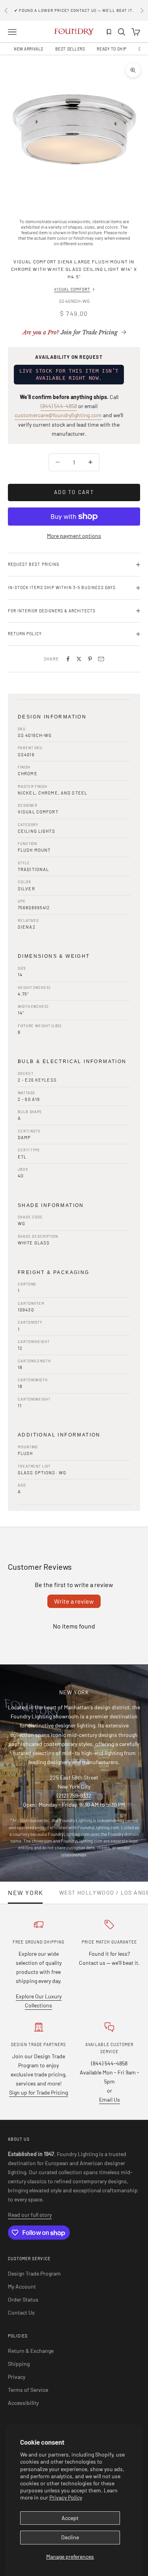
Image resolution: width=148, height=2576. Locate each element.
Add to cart (74, 492)
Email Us (110, 2099)
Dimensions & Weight (54, 956)
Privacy (17, 2377)
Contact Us (21, 2312)
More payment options (74, 536)
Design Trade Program (34, 2273)
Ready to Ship (111, 49)
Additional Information (59, 1435)
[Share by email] (101, 659)
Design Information (52, 717)
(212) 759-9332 (74, 1795)
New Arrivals (29, 49)
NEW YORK (26, 1893)
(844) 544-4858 (59, 406)
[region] (74, 129)
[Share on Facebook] (68, 659)
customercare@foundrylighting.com (58, 415)
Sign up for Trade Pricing (38, 2092)
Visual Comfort (72, 289)
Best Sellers (70, 49)
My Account (22, 2286)
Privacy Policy (66, 2497)
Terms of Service (28, 2390)
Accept (70, 2518)
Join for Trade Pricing (70, 332)
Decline (70, 2537)
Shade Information (51, 1205)
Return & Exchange (31, 2351)
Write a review (74, 1601)
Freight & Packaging (54, 1272)
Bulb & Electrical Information (72, 1061)
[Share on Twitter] (79, 659)
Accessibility (23, 2403)
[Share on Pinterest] (90, 659)
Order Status (23, 2299)
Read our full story (30, 2215)
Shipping (19, 2364)
